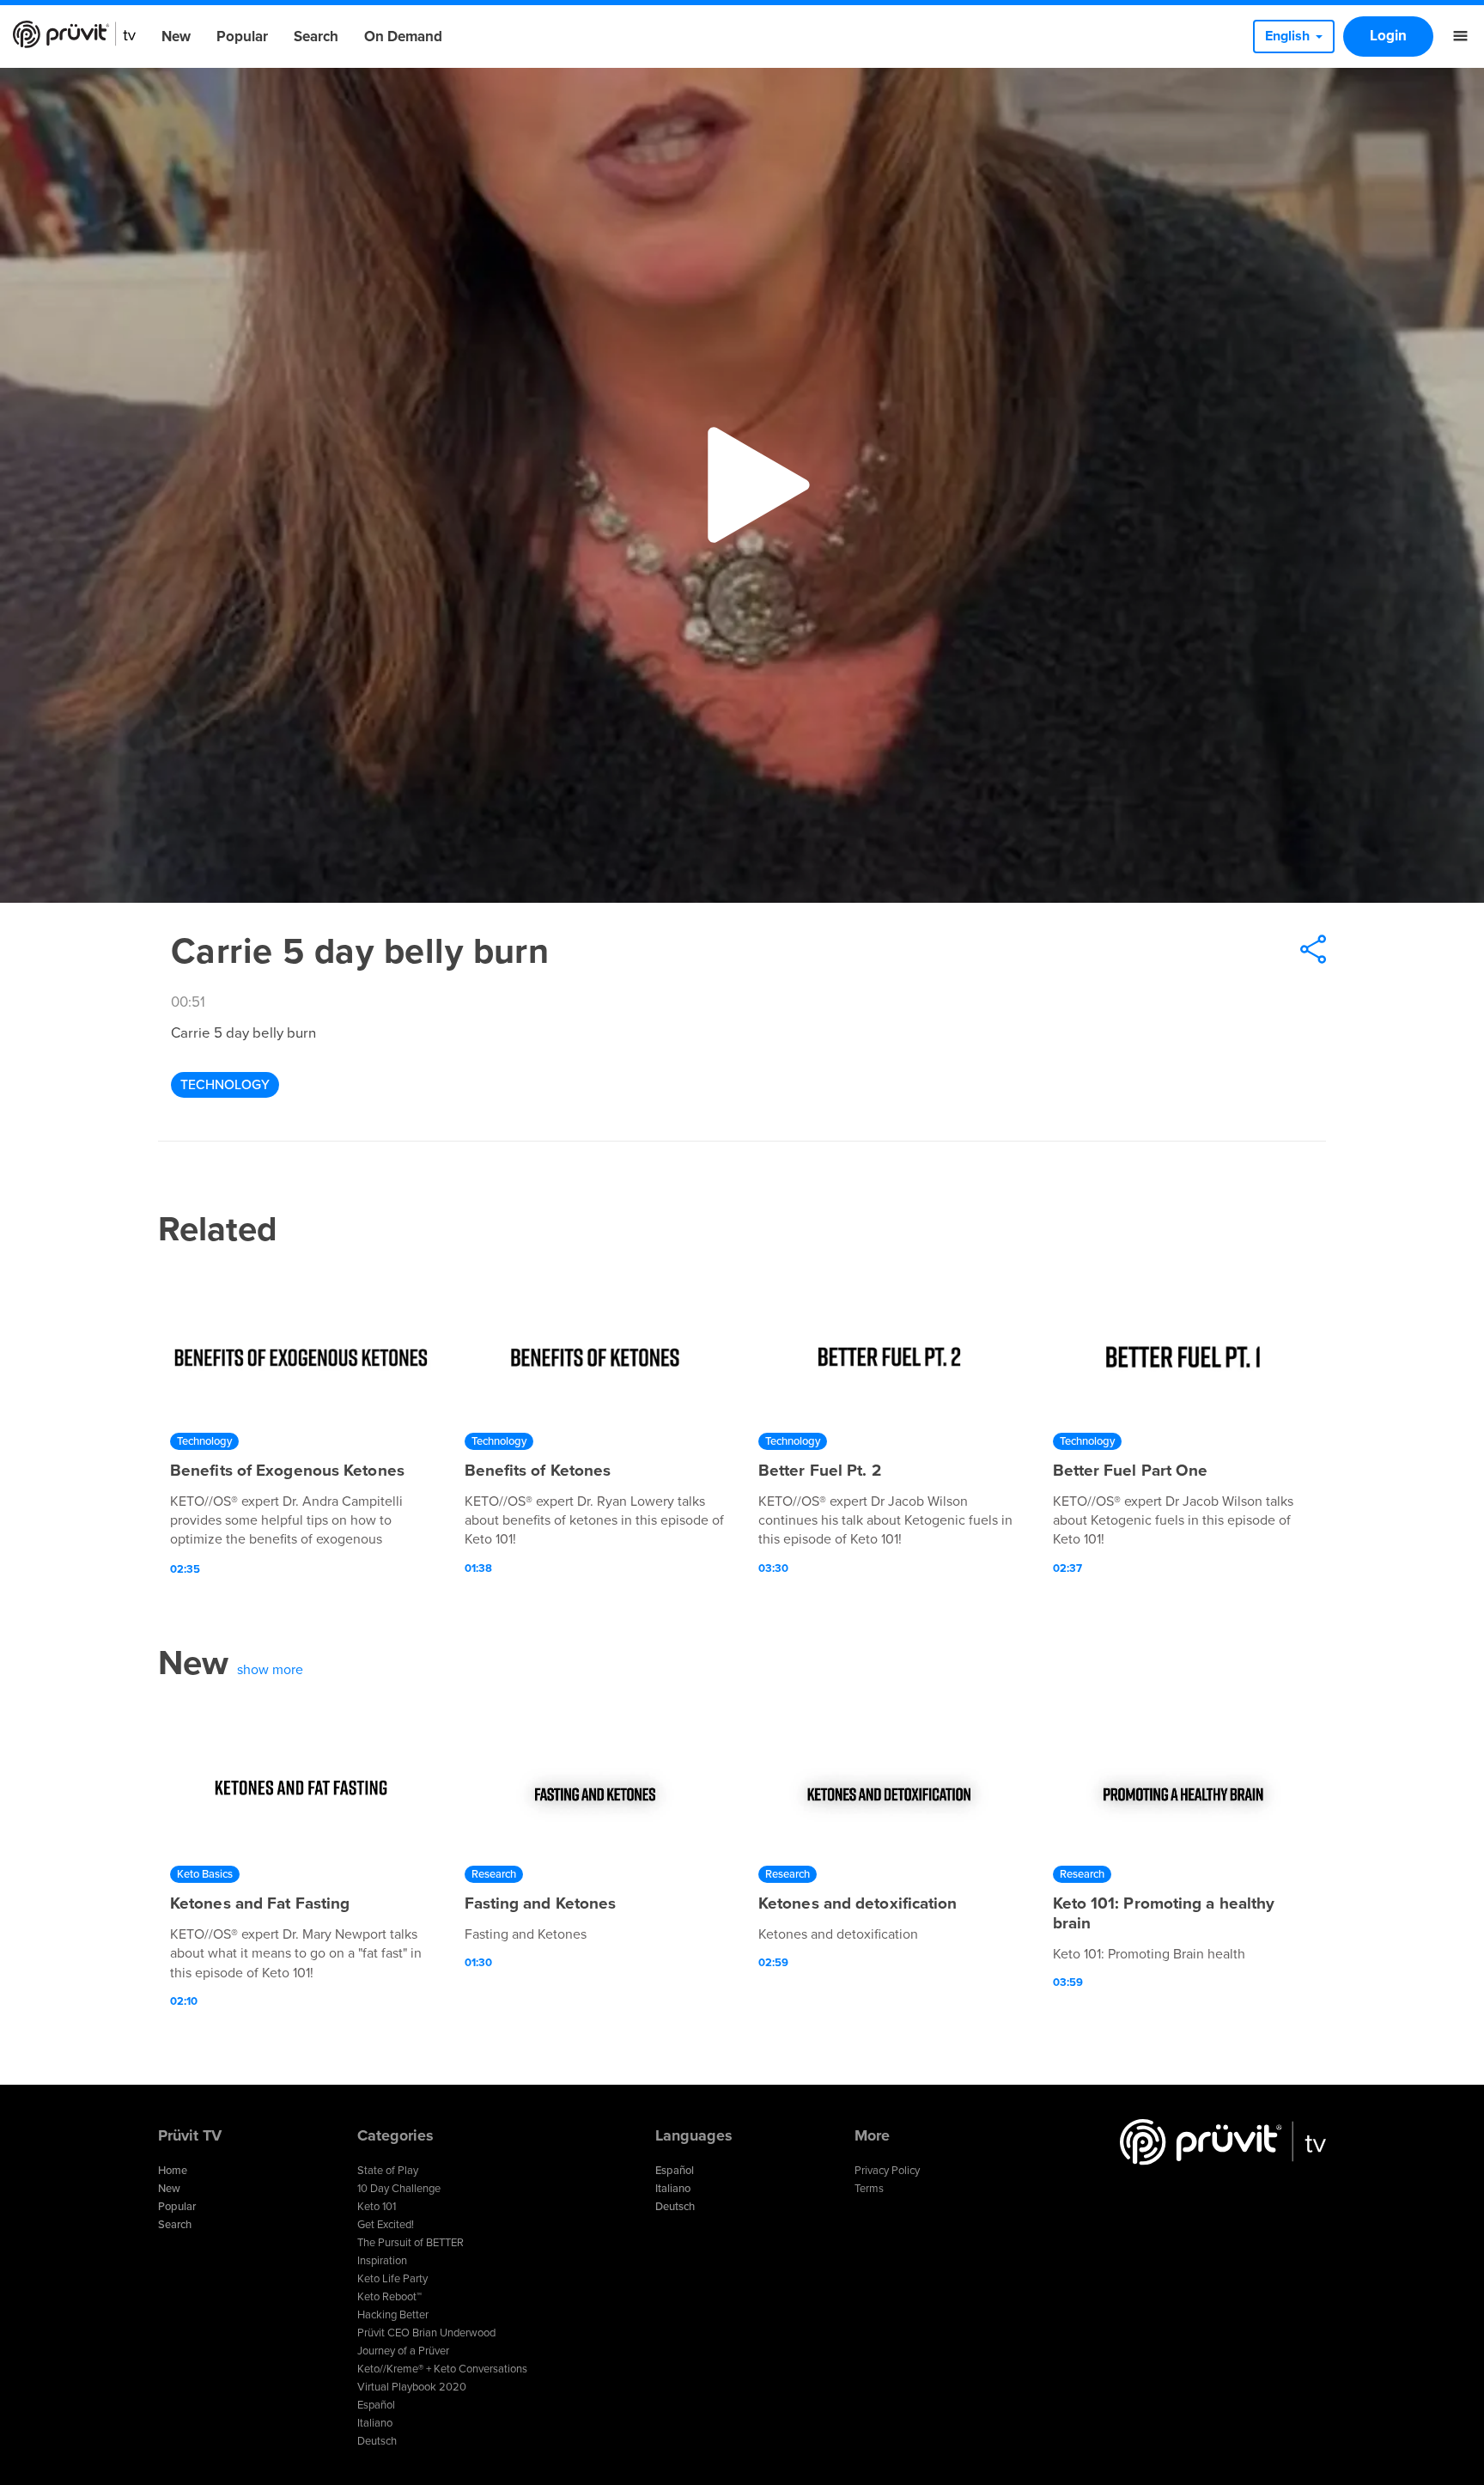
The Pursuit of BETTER (411, 2243)
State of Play (388, 2171)
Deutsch (377, 2441)
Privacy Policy (887, 2171)
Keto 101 (377, 2207)
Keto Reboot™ (389, 2297)
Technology (225, 1085)
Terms (869, 2189)
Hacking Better (393, 2315)
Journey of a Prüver (403, 2351)
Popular (242, 37)
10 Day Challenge (399, 2189)
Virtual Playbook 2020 (412, 2387)
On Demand (403, 37)
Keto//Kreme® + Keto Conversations (442, 2369)
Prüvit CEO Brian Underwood (426, 2333)
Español (376, 2405)
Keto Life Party (392, 2279)
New (176, 37)
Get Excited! (386, 2225)
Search (316, 37)
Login (1388, 36)
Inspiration (382, 2261)
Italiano (375, 2423)
